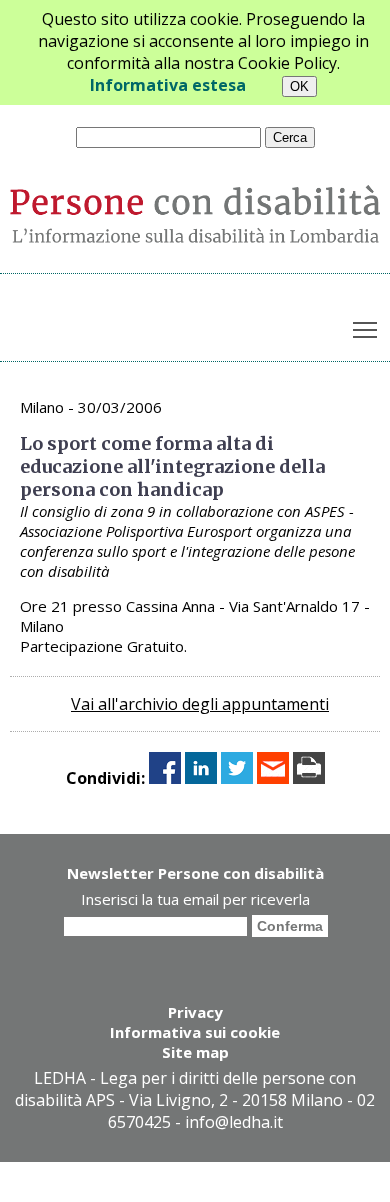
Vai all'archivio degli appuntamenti (200, 704)
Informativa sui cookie (195, 1032)
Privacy (195, 1012)
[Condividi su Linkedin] (201, 778)
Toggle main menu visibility (365, 329)
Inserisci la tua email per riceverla (195, 899)
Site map (195, 1052)
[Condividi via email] (273, 778)
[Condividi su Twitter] (237, 778)
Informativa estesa (168, 85)
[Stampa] (309, 778)
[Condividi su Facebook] (165, 778)
